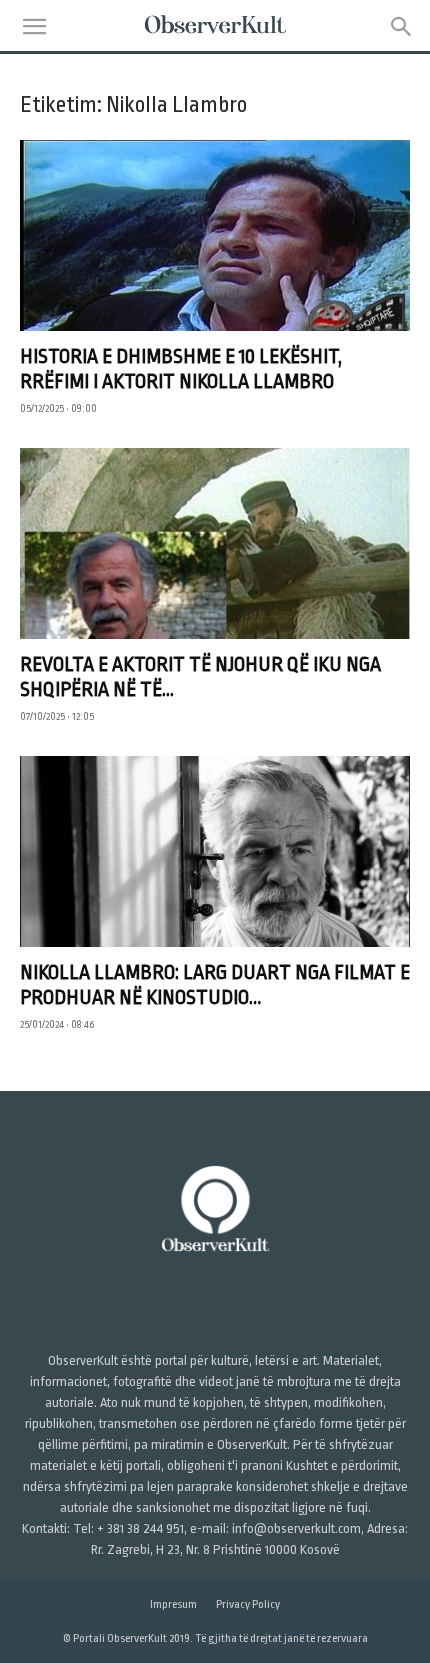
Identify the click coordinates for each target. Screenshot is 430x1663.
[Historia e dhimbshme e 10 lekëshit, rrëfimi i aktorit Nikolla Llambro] (215, 235)
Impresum (173, 1604)
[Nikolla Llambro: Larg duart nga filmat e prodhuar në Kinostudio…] (215, 851)
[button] (34, 27)
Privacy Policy (248, 1604)
